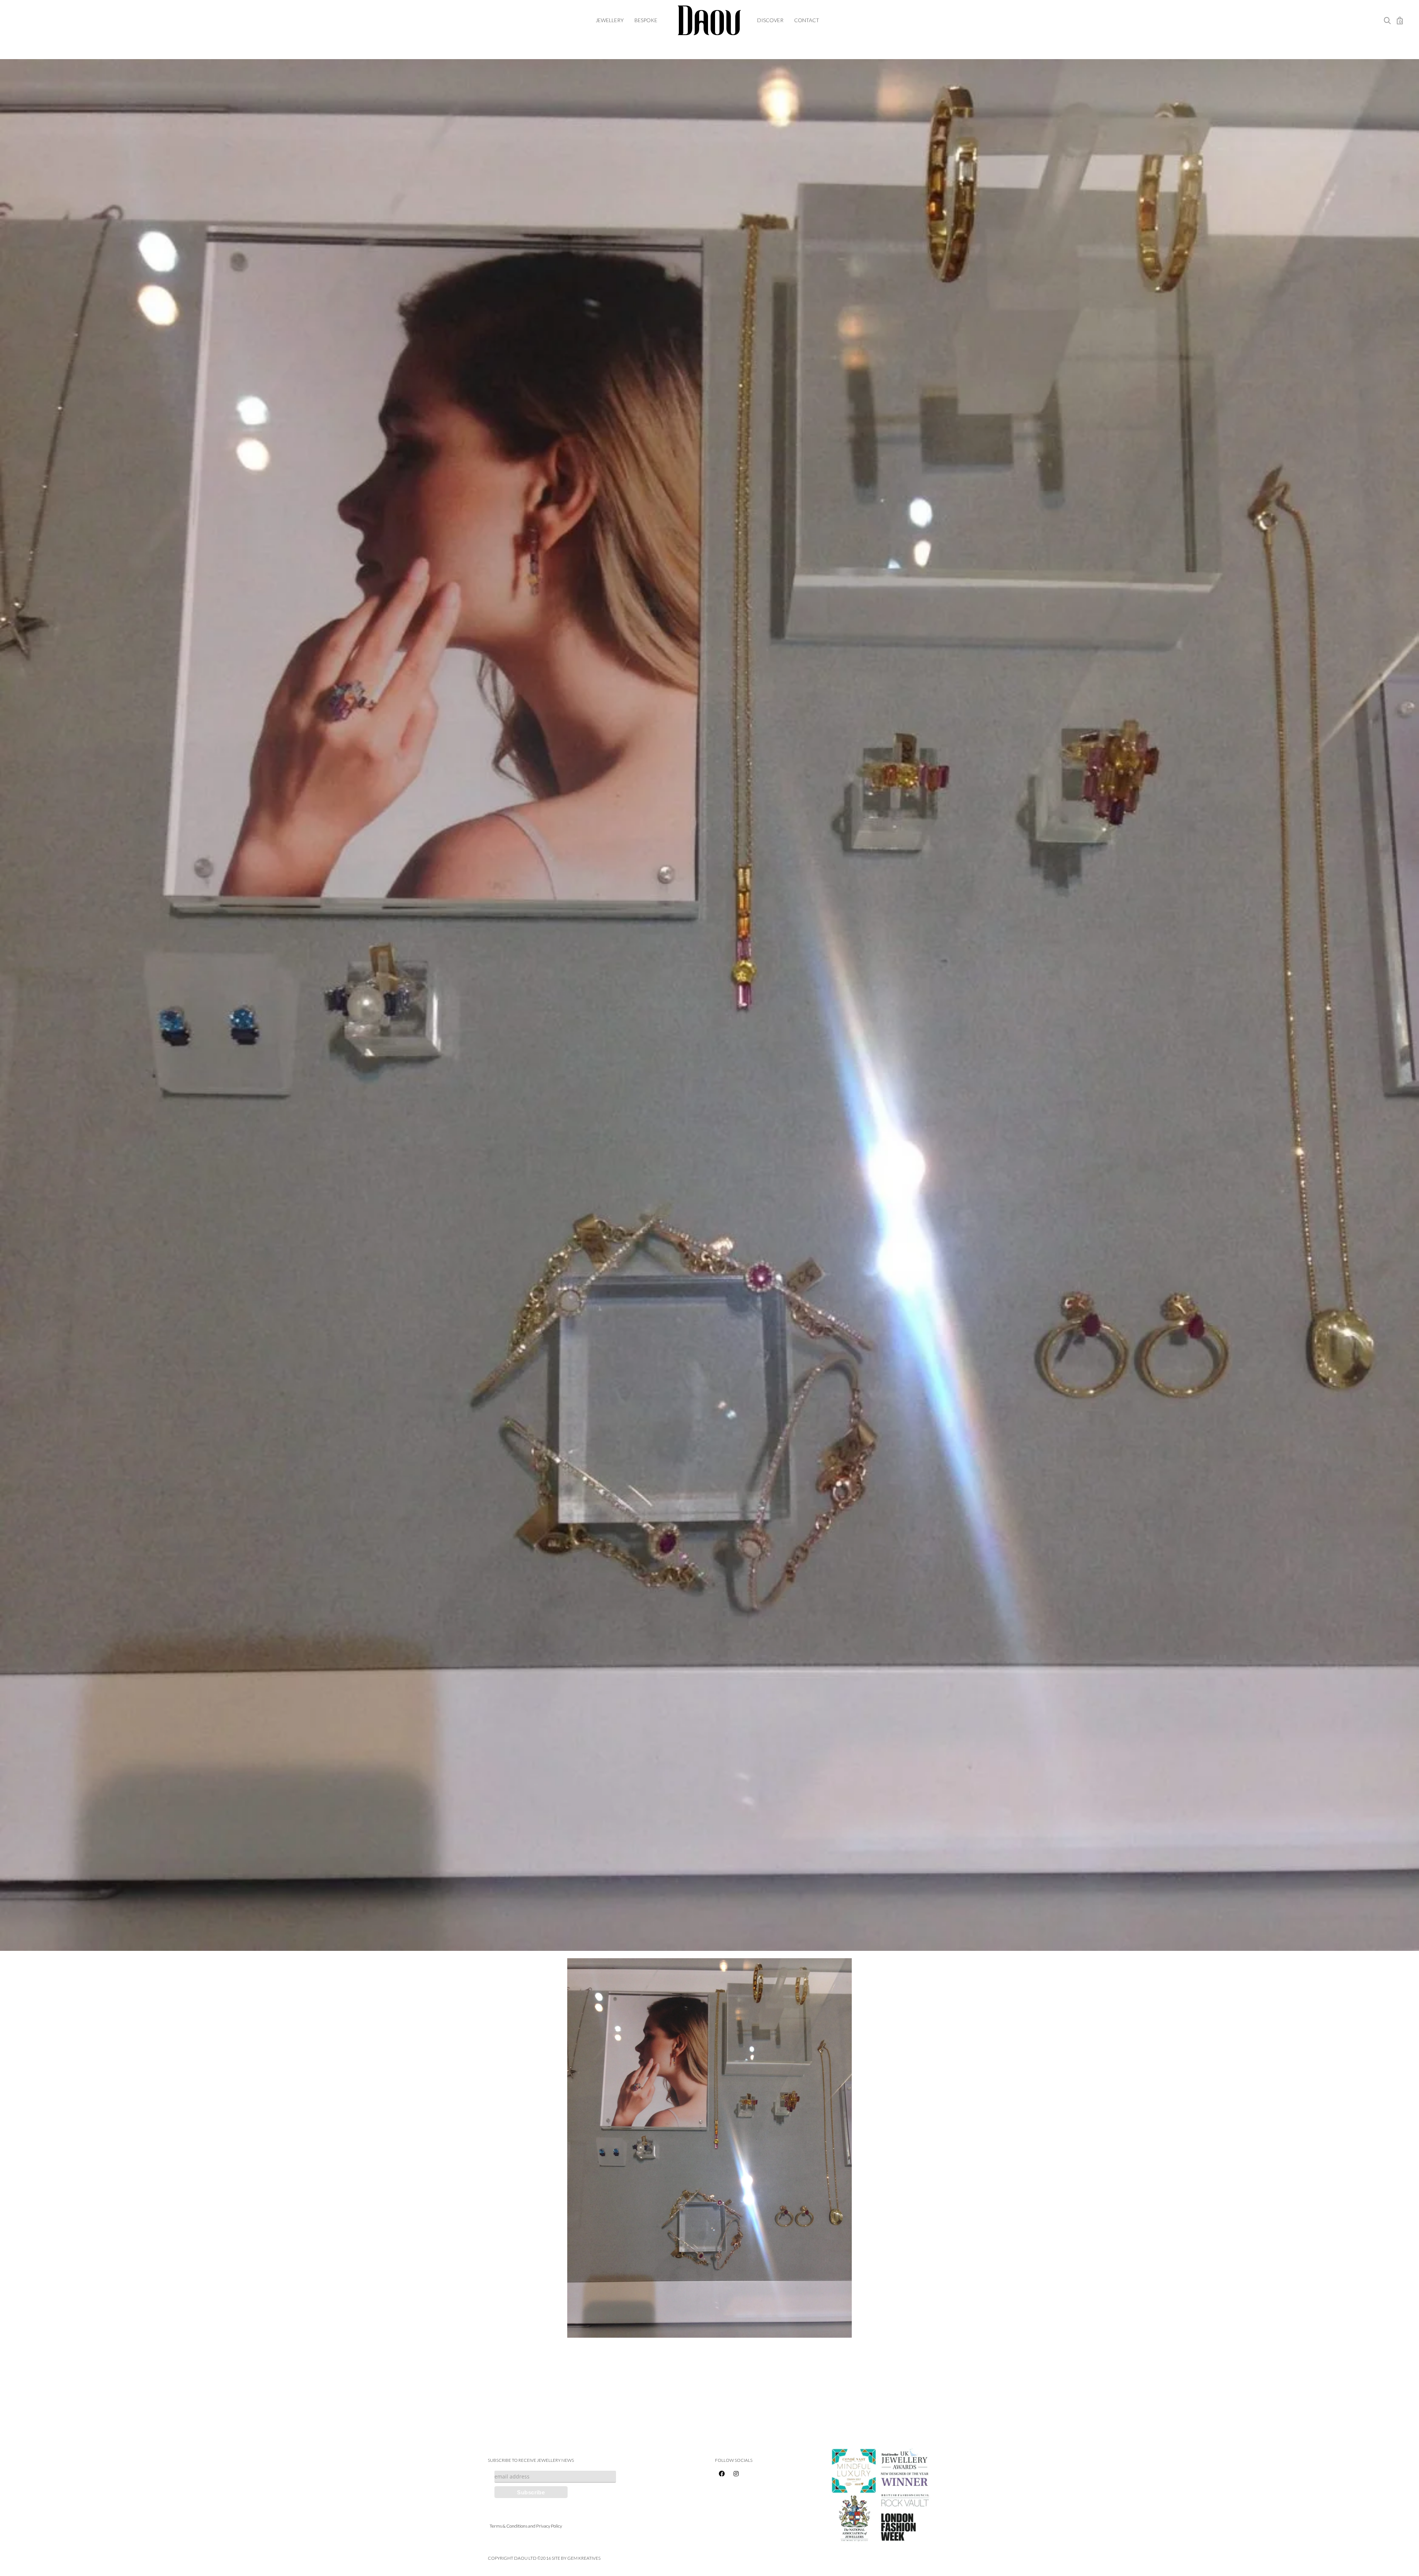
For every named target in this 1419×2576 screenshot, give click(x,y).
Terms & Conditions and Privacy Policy (526, 2526)
